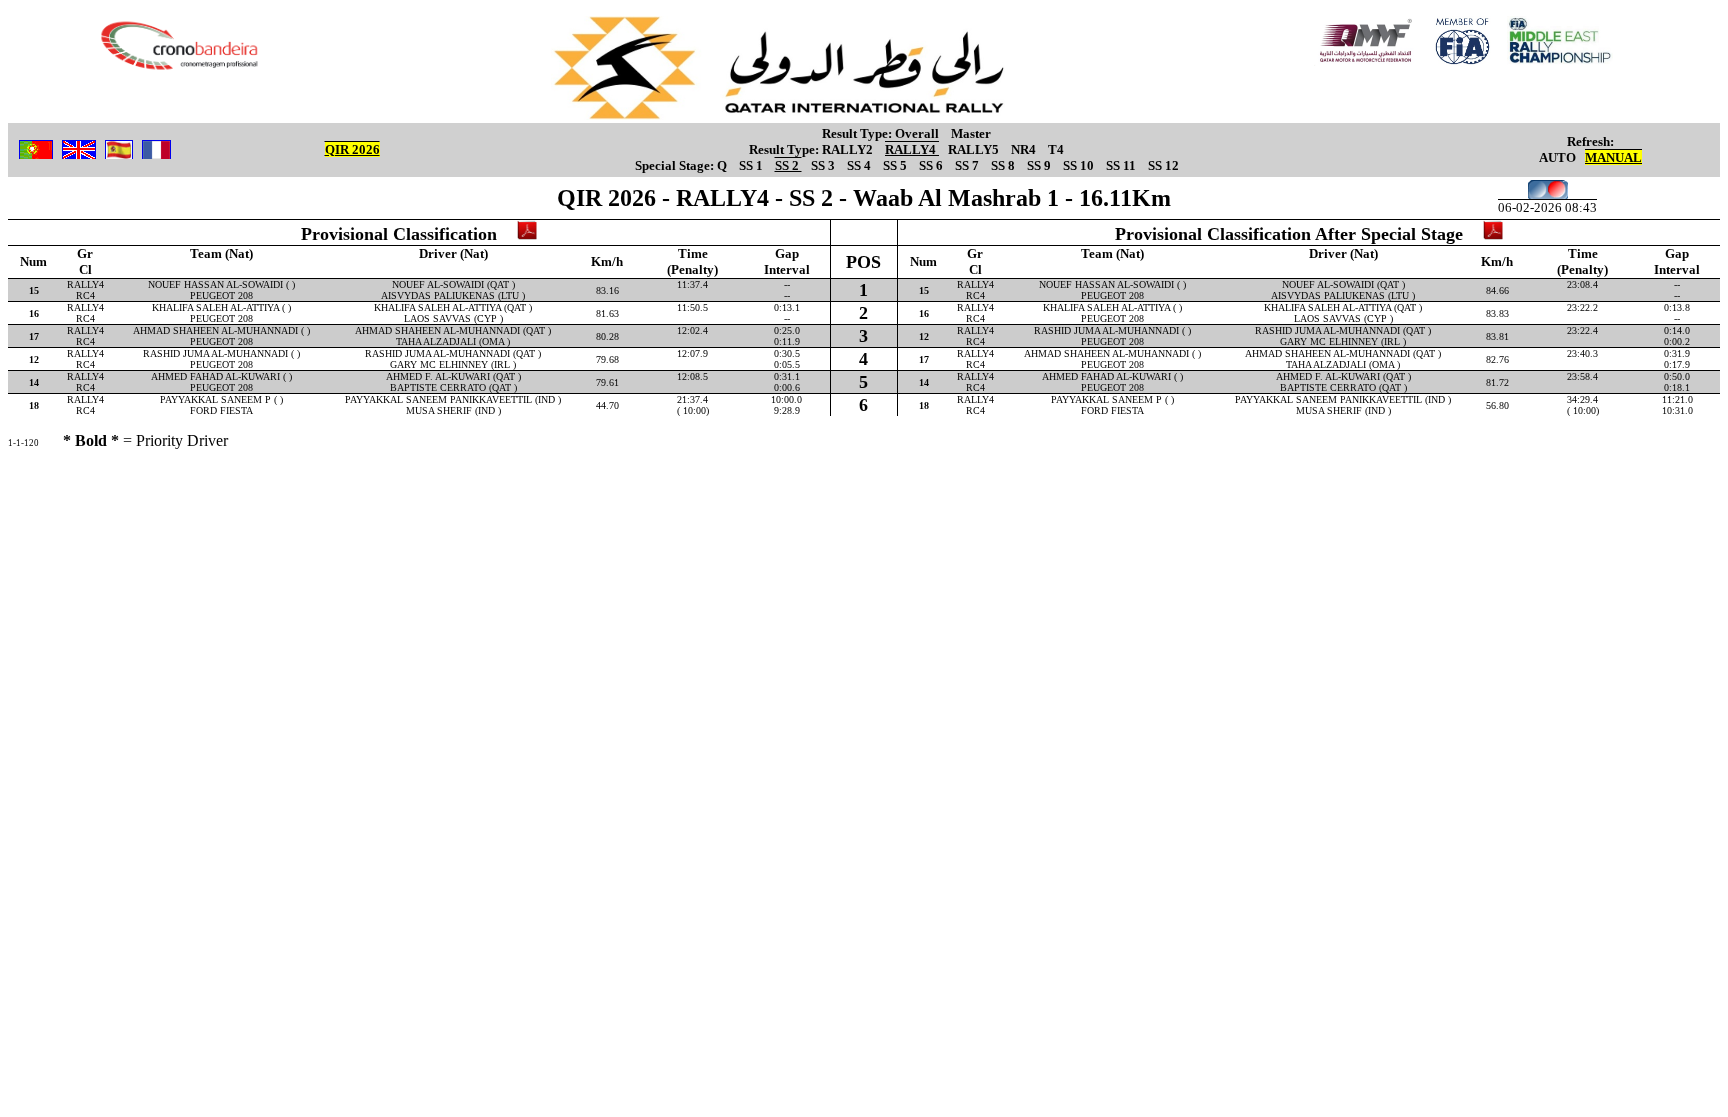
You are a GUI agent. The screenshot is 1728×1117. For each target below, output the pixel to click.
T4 (1056, 149)
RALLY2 (849, 149)
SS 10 (1080, 165)
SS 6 (932, 165)
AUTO (1557, 157)
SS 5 (896, 165)
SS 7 (968, 165)
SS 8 (1004, 165)
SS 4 (860, 165)
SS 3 (824, 165)
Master (971, 133)
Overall (918, 133)
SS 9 (1040, 165)
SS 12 (1163, 165)
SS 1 (752, 165)
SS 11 (1122, 165)
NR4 (1025, 149)
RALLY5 (975, 149)
